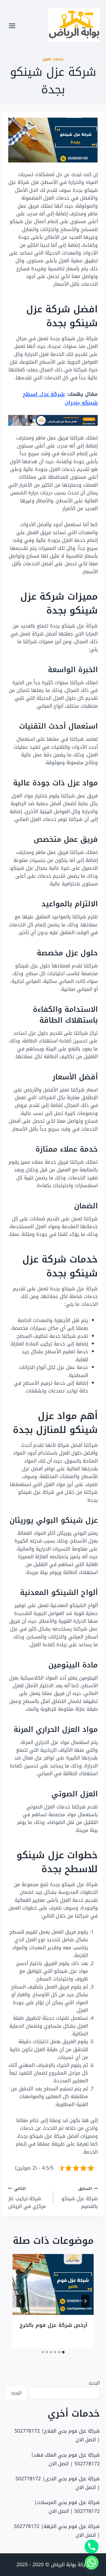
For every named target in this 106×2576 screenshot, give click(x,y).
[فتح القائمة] (12, 26)
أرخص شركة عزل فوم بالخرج (54, 2325)
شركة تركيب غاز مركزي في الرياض (27, 2198)
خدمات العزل (53, 59)
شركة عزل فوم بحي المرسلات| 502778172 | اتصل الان (67, 2507)
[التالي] (21, 2301)
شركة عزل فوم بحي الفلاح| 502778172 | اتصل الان (57, 2435)
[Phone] (92, 2547)
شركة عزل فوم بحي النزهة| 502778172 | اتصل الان (57, 2531)
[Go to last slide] (85, 2301)
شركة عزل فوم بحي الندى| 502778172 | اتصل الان (58, 2483)
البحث (94, 2383)
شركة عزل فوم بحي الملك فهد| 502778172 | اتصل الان (65, 2459)
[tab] (63, 2352)
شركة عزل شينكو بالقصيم (80, 2198)
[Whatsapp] (92, 2563)
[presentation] (53, 2284)
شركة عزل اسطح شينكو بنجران (60, 398)
